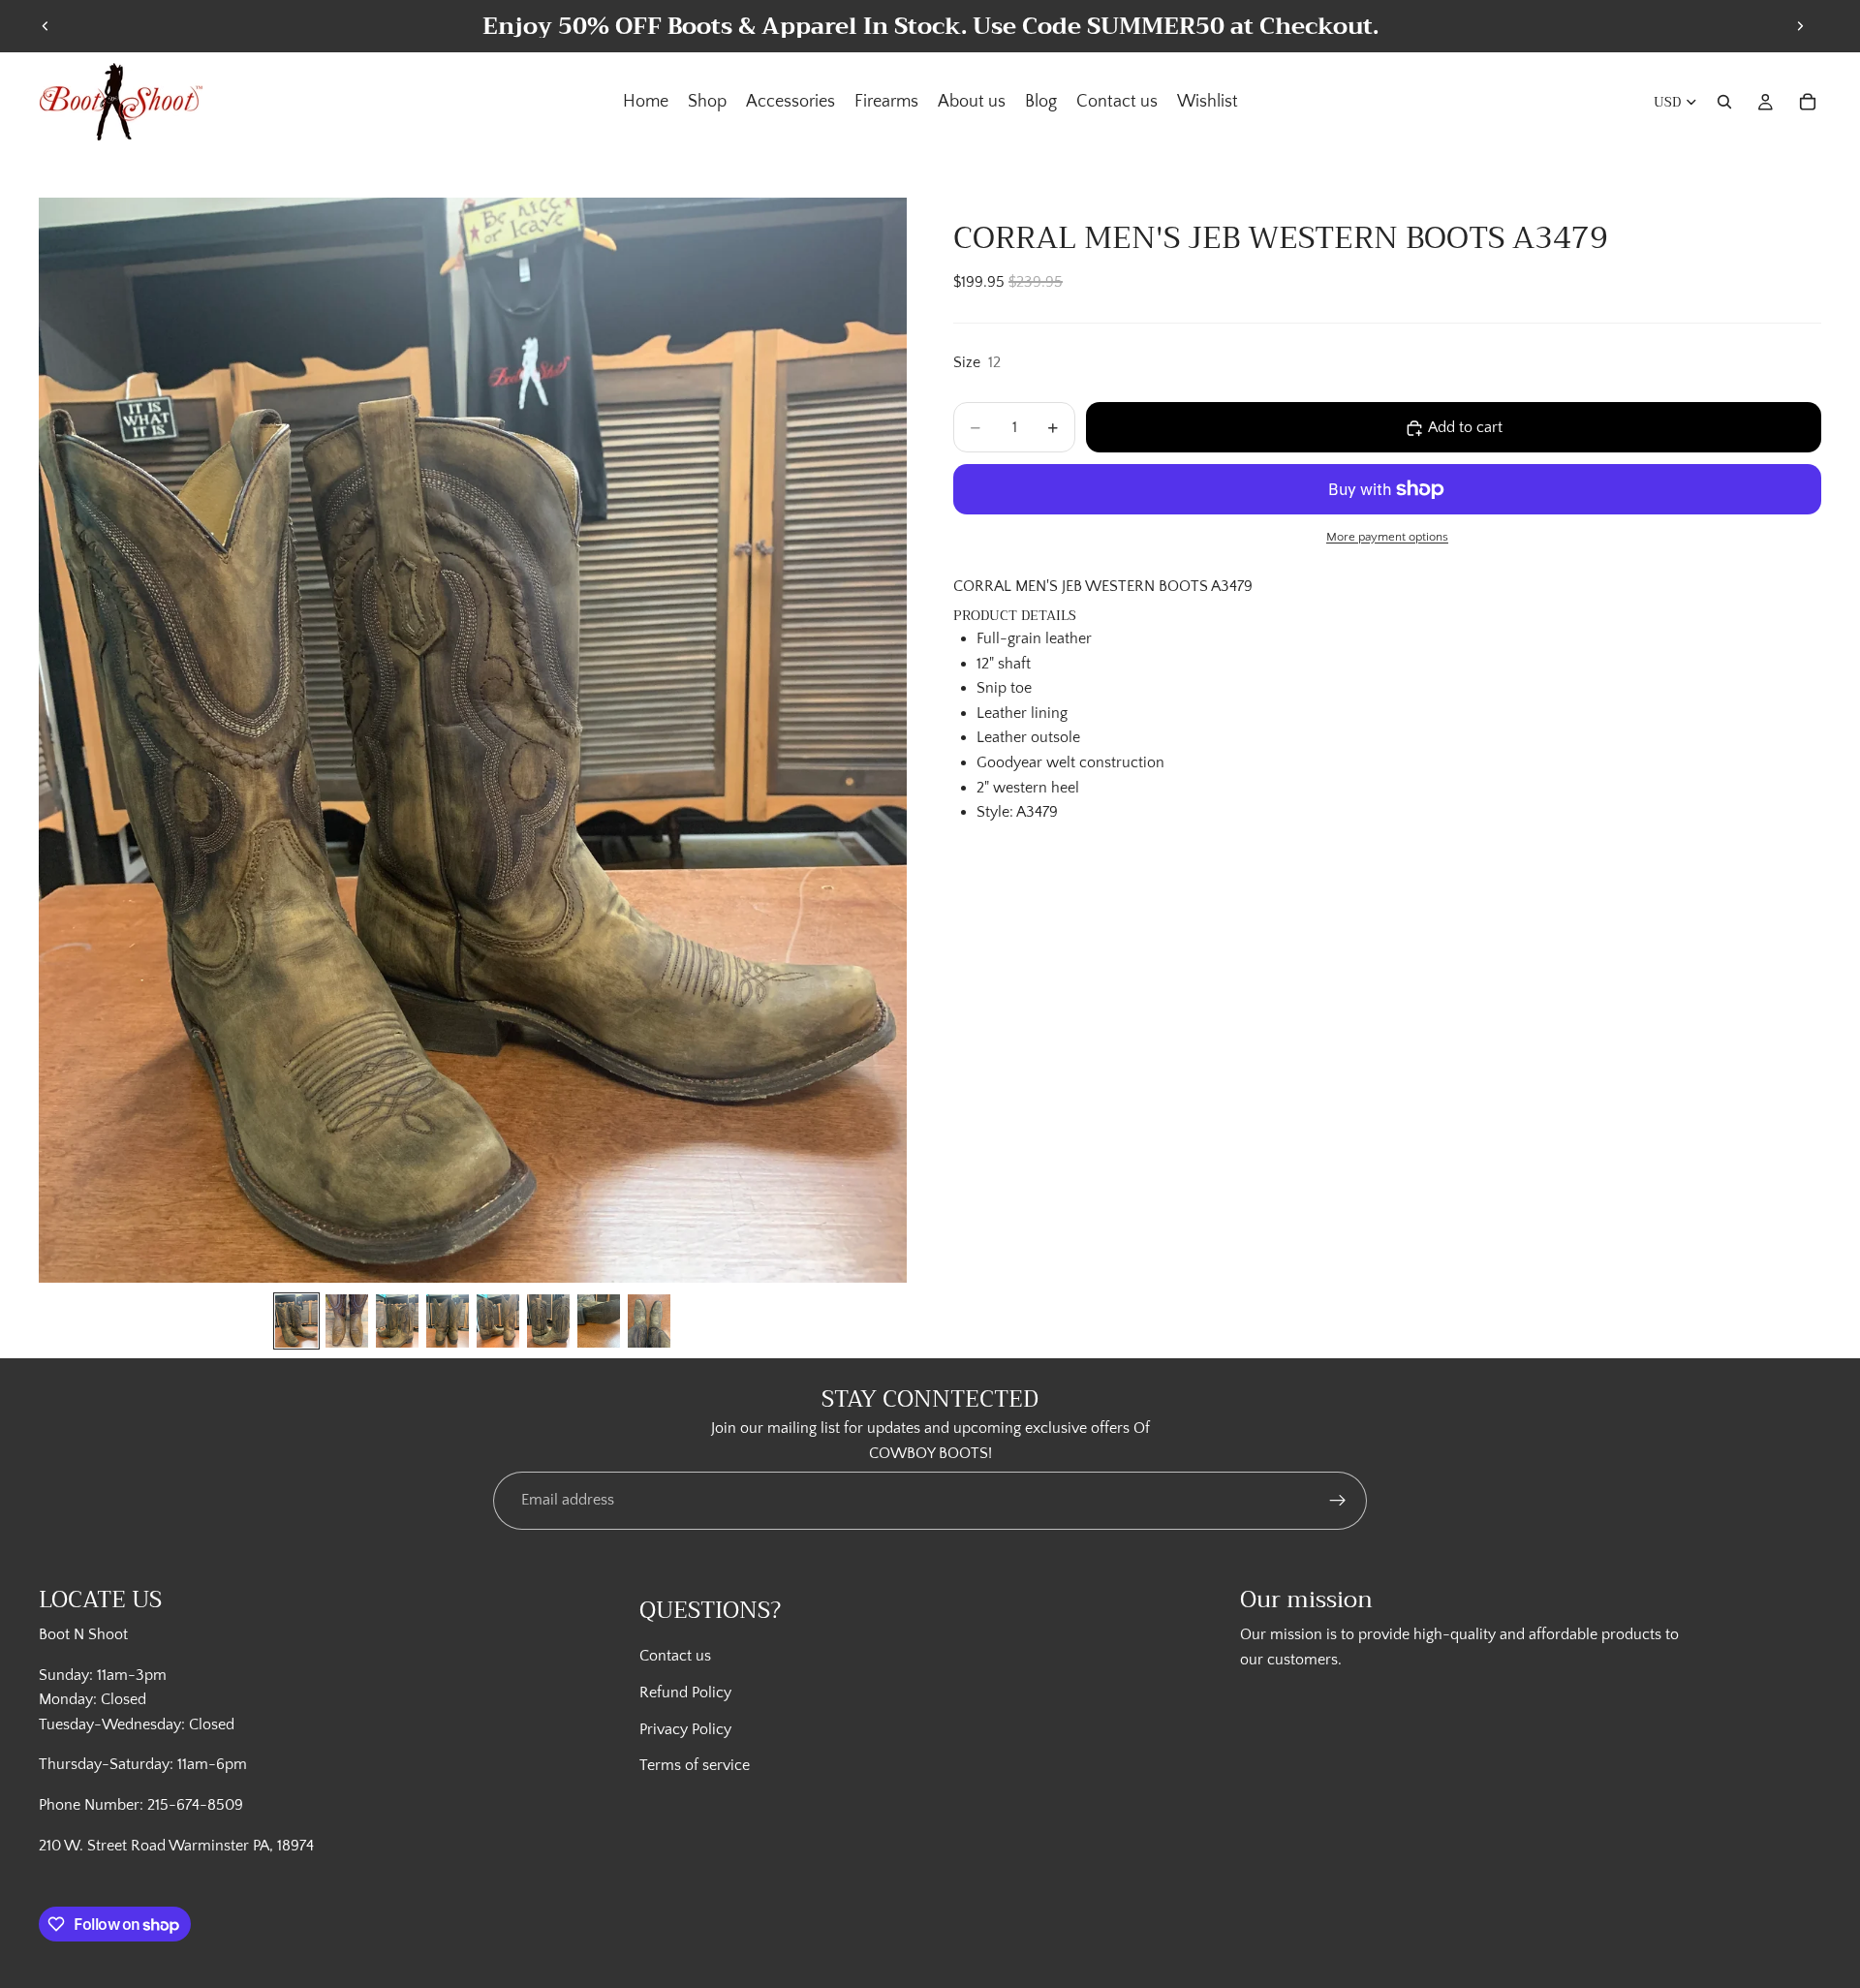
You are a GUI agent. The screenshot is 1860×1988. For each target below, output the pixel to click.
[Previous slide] (46, 26)
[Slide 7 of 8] (599, 1321)
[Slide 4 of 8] (448, 1321)
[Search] (1724, 102)
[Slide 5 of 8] (498, 1321)
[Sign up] (1338, 1501)
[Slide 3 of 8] (397, 1321)
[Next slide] (1800, 26)
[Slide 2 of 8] (347, 1321)
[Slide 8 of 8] (649, 1321)
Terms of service (695, 1765)
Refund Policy (685, 1693)
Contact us (675, 1656)
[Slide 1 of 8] (296, 1321)
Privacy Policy (685, 1729)
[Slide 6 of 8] (548, 1321)
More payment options (1387, 537)
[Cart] (1808, 102)
